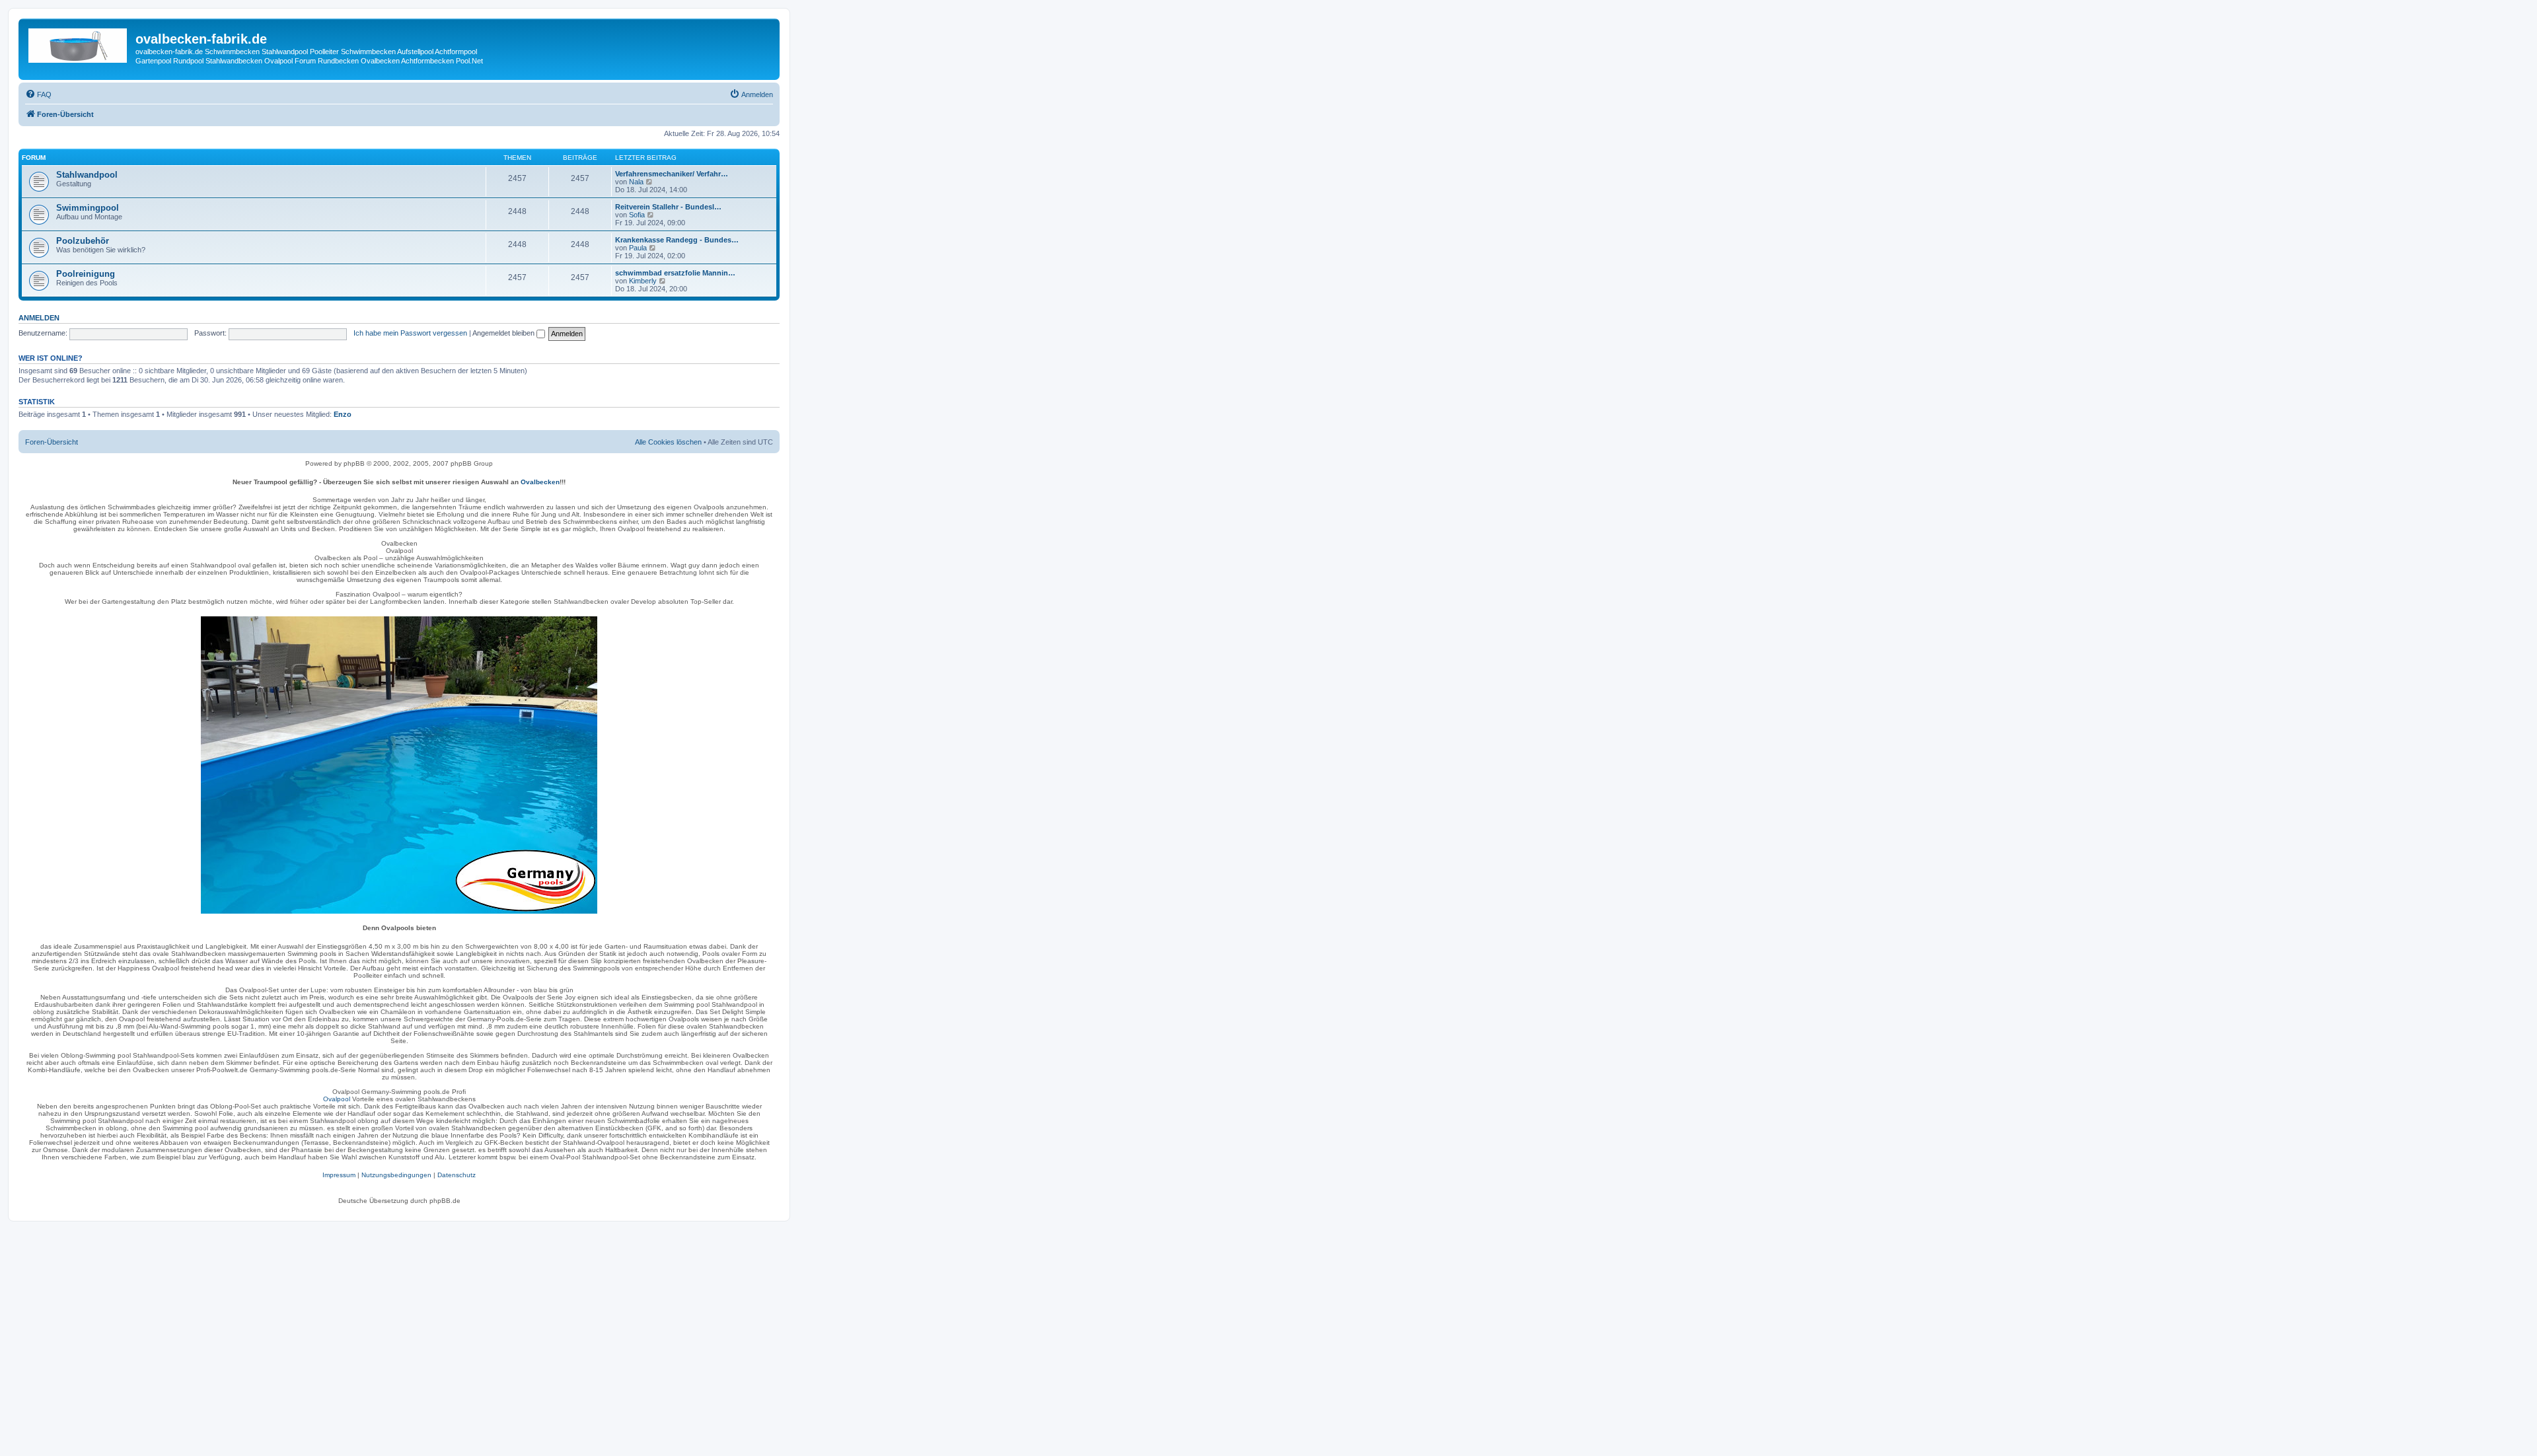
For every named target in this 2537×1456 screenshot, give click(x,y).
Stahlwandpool (87, 175)
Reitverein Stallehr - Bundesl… (668, 207)
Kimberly (643, 281)
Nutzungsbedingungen (396, 1175)
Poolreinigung (86, 274)
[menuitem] (38, 94)
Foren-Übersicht (52, 442)
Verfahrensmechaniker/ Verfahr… (672, 174)
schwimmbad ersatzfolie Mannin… (675, 273)
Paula (638, 248)
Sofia (637, 215)
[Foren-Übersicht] (79, 43)
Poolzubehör (83, 241)
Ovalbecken (540, 482)
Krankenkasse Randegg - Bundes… (677, 240)
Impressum (339, 1175)
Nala (636, 182)
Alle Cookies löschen (668, 442)
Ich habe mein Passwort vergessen (410, 333)
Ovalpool (337, 1099)
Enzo (343, 414)
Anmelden (39, 318)
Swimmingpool (88, 208)
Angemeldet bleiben (504, 333)
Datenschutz (457, 1175)
